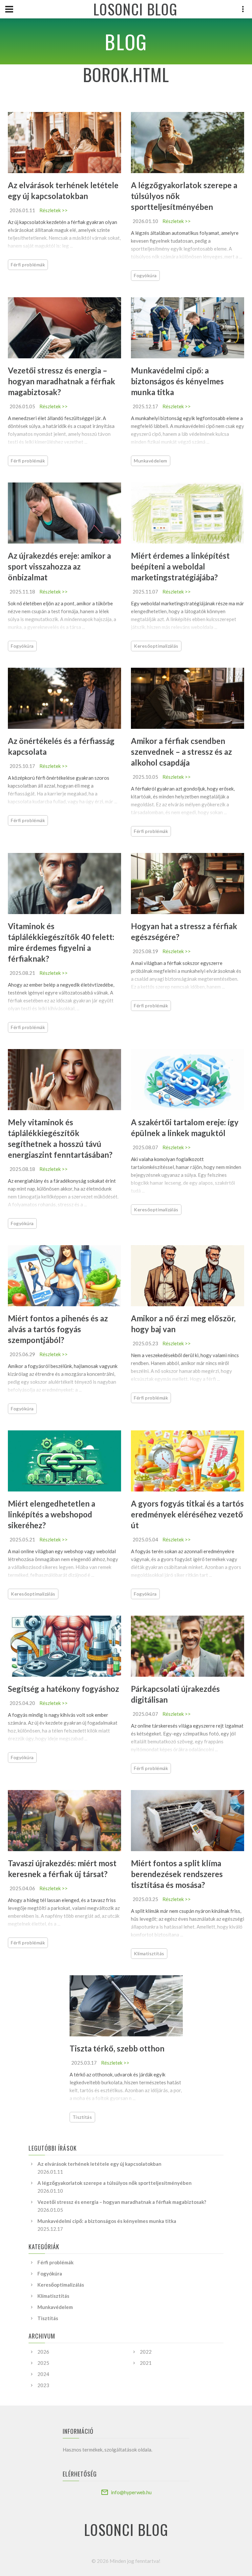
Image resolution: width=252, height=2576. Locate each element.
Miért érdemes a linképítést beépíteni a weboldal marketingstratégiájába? (180, 566)
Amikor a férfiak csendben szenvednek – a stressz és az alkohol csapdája (181, 752)
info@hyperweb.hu (131, 2492)
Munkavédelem (151, 461)
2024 (43, 2374)
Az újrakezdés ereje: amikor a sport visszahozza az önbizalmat (59, 566)
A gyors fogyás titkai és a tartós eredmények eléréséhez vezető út (187, 1514)
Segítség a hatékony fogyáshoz (63, 1689)
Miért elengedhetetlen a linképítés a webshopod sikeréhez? (52, 1514)
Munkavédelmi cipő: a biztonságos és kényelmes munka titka (177, 381)
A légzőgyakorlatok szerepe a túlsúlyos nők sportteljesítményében (115, 2183)
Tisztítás (82, 2117)
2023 (43, 2385)
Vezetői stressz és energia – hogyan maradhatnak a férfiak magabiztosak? (62, 381)
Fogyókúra (145, 275)
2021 (146, 2363)
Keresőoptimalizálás (156, 646)
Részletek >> (53, 210)
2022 (146, 2352)
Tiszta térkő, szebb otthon (117, 2048)
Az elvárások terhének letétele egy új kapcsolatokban (99, 2164)
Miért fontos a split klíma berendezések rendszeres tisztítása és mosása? (177, 1874)
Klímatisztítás (149, 1953)
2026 (43, 2352)
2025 (43, 2363)
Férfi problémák (28, 265)
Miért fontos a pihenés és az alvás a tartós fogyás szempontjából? (58, 1329)
